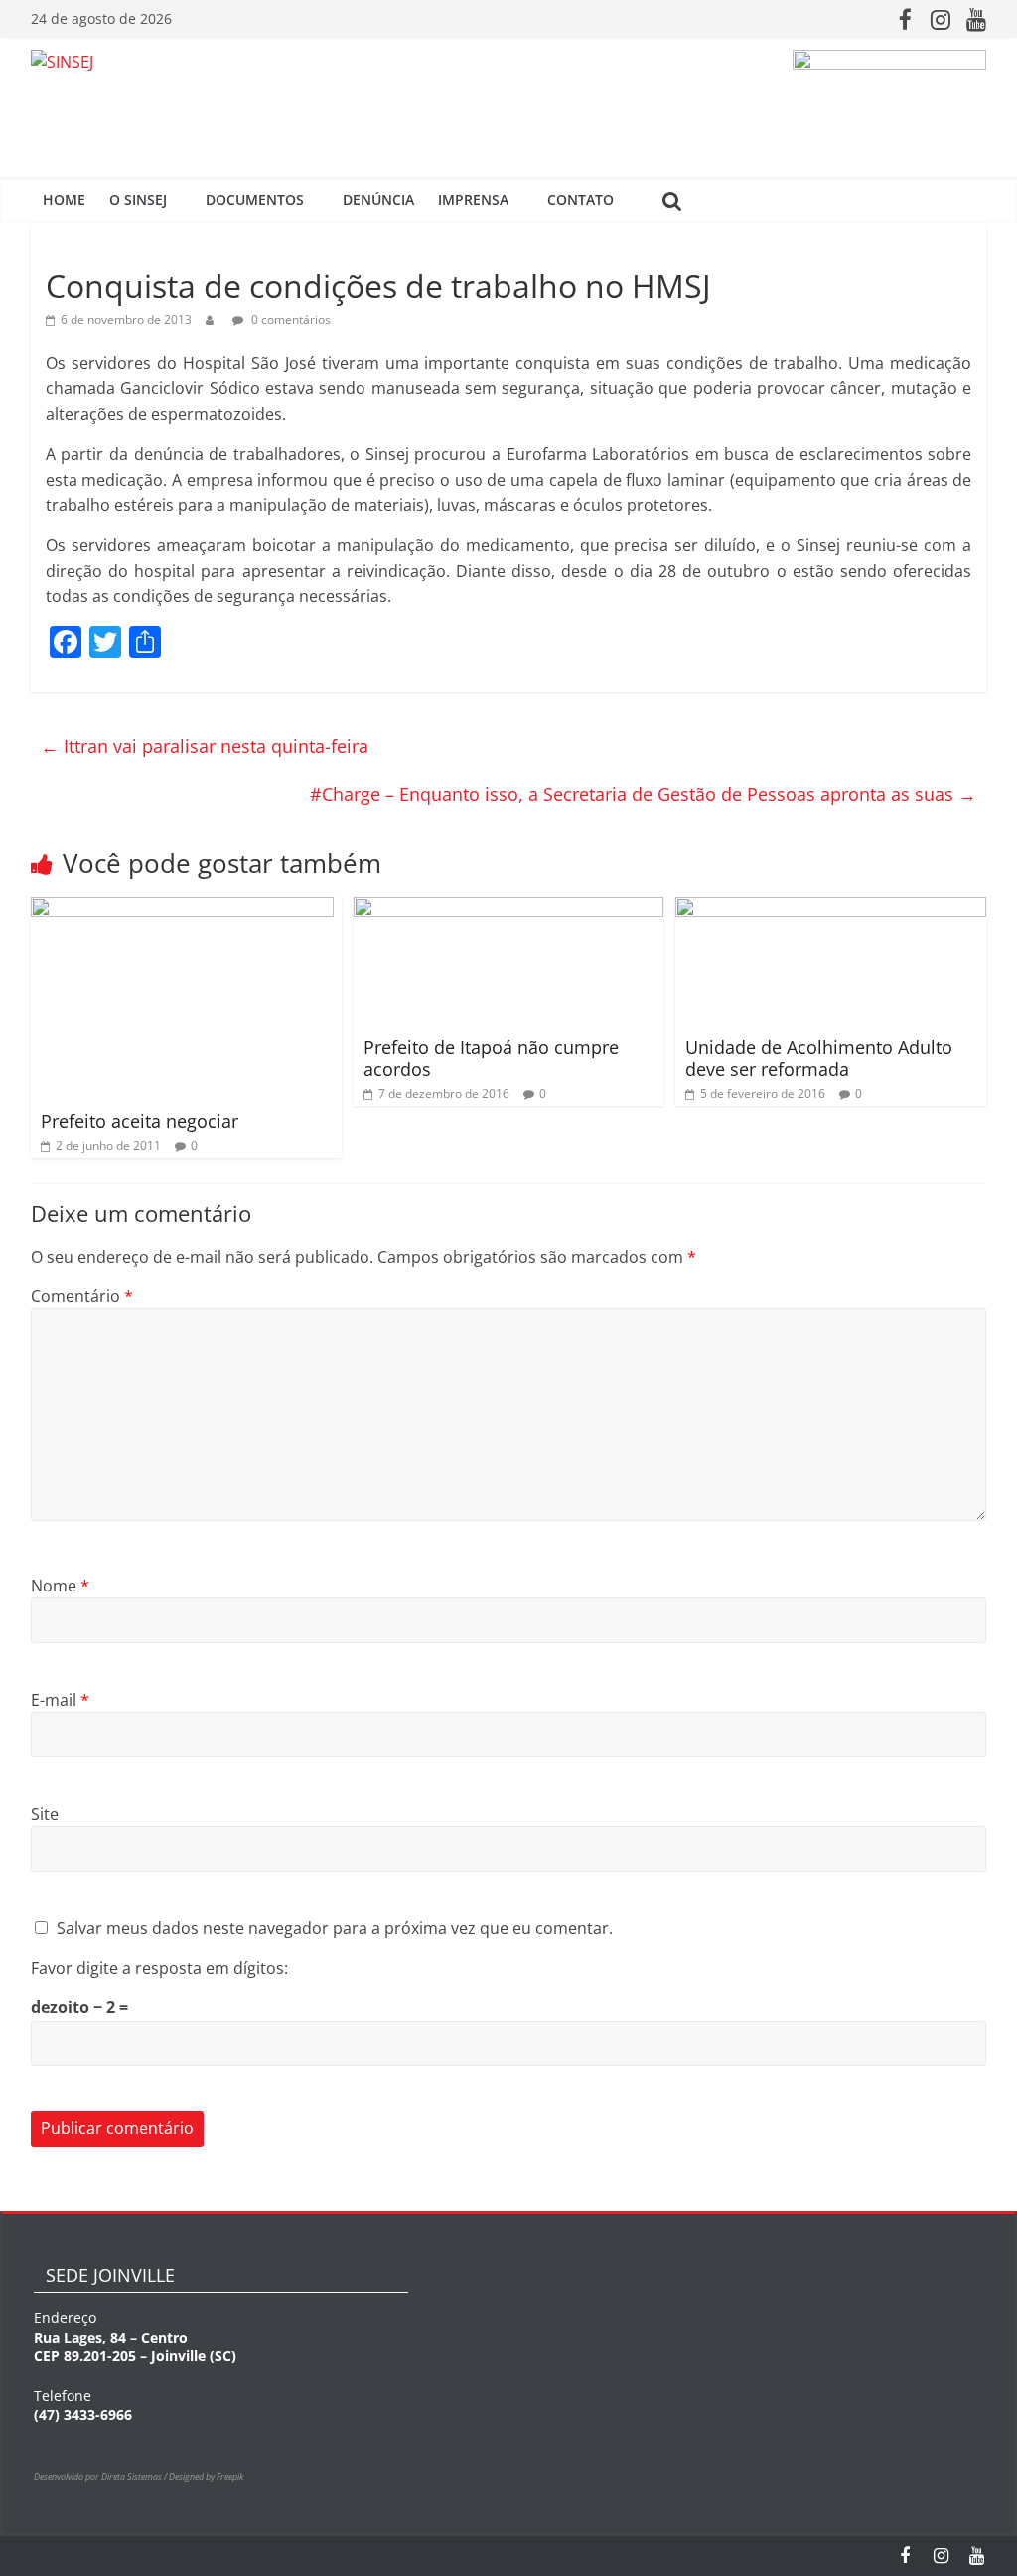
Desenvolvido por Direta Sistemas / (101, 2476)
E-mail (60, 1700)
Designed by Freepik (206, 2476)
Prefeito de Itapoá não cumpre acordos (491, 1058)
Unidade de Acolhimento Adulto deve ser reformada (819, 1058)
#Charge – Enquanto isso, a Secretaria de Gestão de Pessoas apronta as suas (643, 794)
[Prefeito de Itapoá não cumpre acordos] (509, 909)
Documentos (255, 199)
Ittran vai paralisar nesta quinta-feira (205, 746)
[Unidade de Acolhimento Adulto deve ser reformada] (831, 909)
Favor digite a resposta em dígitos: (159, 1968)
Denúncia (378, 199)
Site (45, 1814)
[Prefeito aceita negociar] (182, 909)
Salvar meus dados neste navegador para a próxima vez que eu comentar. (335, 1928)
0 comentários (290, 319)
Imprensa (473, 199)
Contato (581, 199)
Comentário (82, 1296)
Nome (60, 1586)
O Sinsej (138, 199)
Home (64, 199)
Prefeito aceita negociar (140, 1121)
